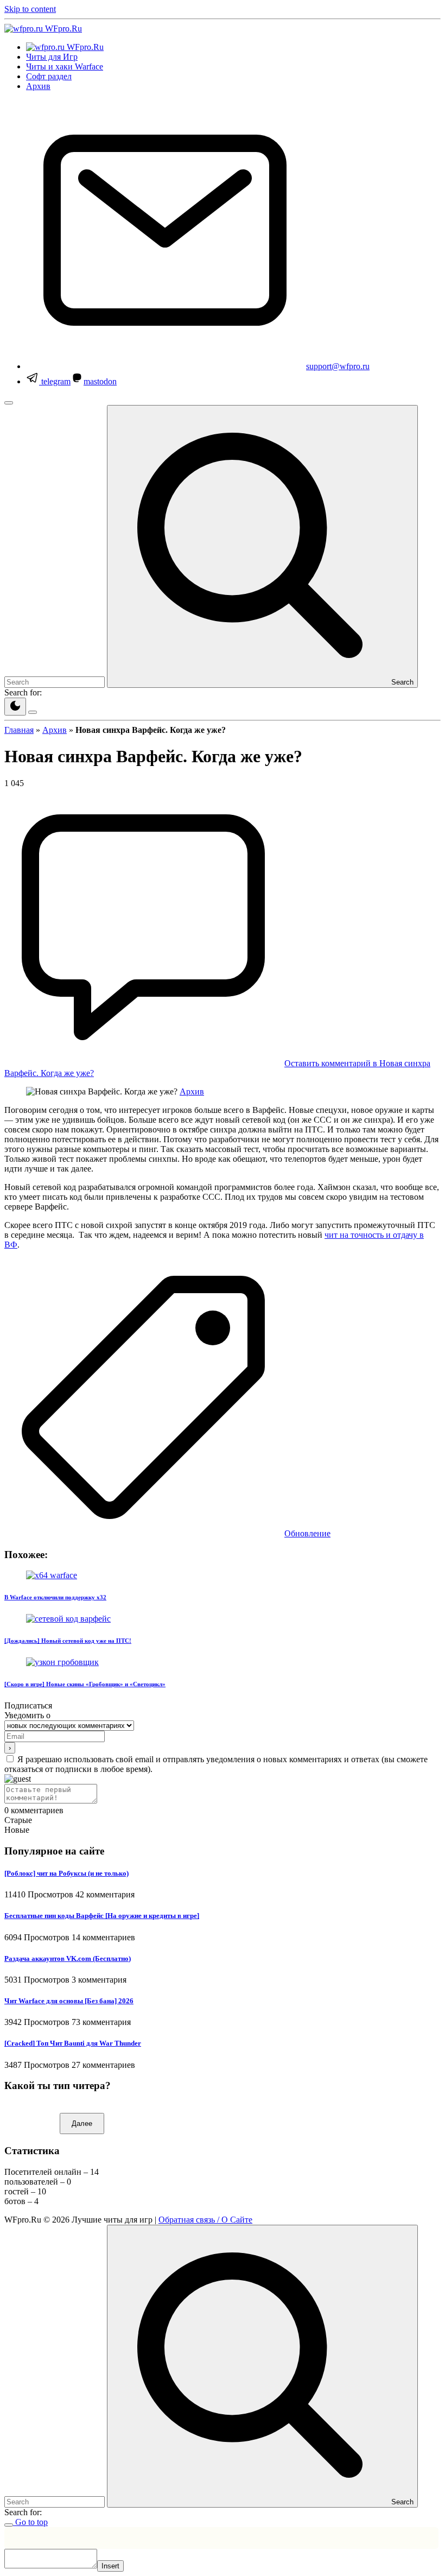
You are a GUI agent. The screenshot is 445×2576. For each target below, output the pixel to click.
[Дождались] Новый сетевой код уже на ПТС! (68, 1641)
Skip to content (30, 9)
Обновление (307, 1533)
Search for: (23, 692)
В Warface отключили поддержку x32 (55, 1597)
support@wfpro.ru (338, 366)
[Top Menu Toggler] (33, 712)
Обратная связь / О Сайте (205, 2220)
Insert (110, 2566)
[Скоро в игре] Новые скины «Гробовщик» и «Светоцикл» (85, 1684)
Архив (55, 730)
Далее (82, 2124)
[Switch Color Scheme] (15, 707)
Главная (19, 730)
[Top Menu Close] (9, 403)
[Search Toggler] (9, 2525)
